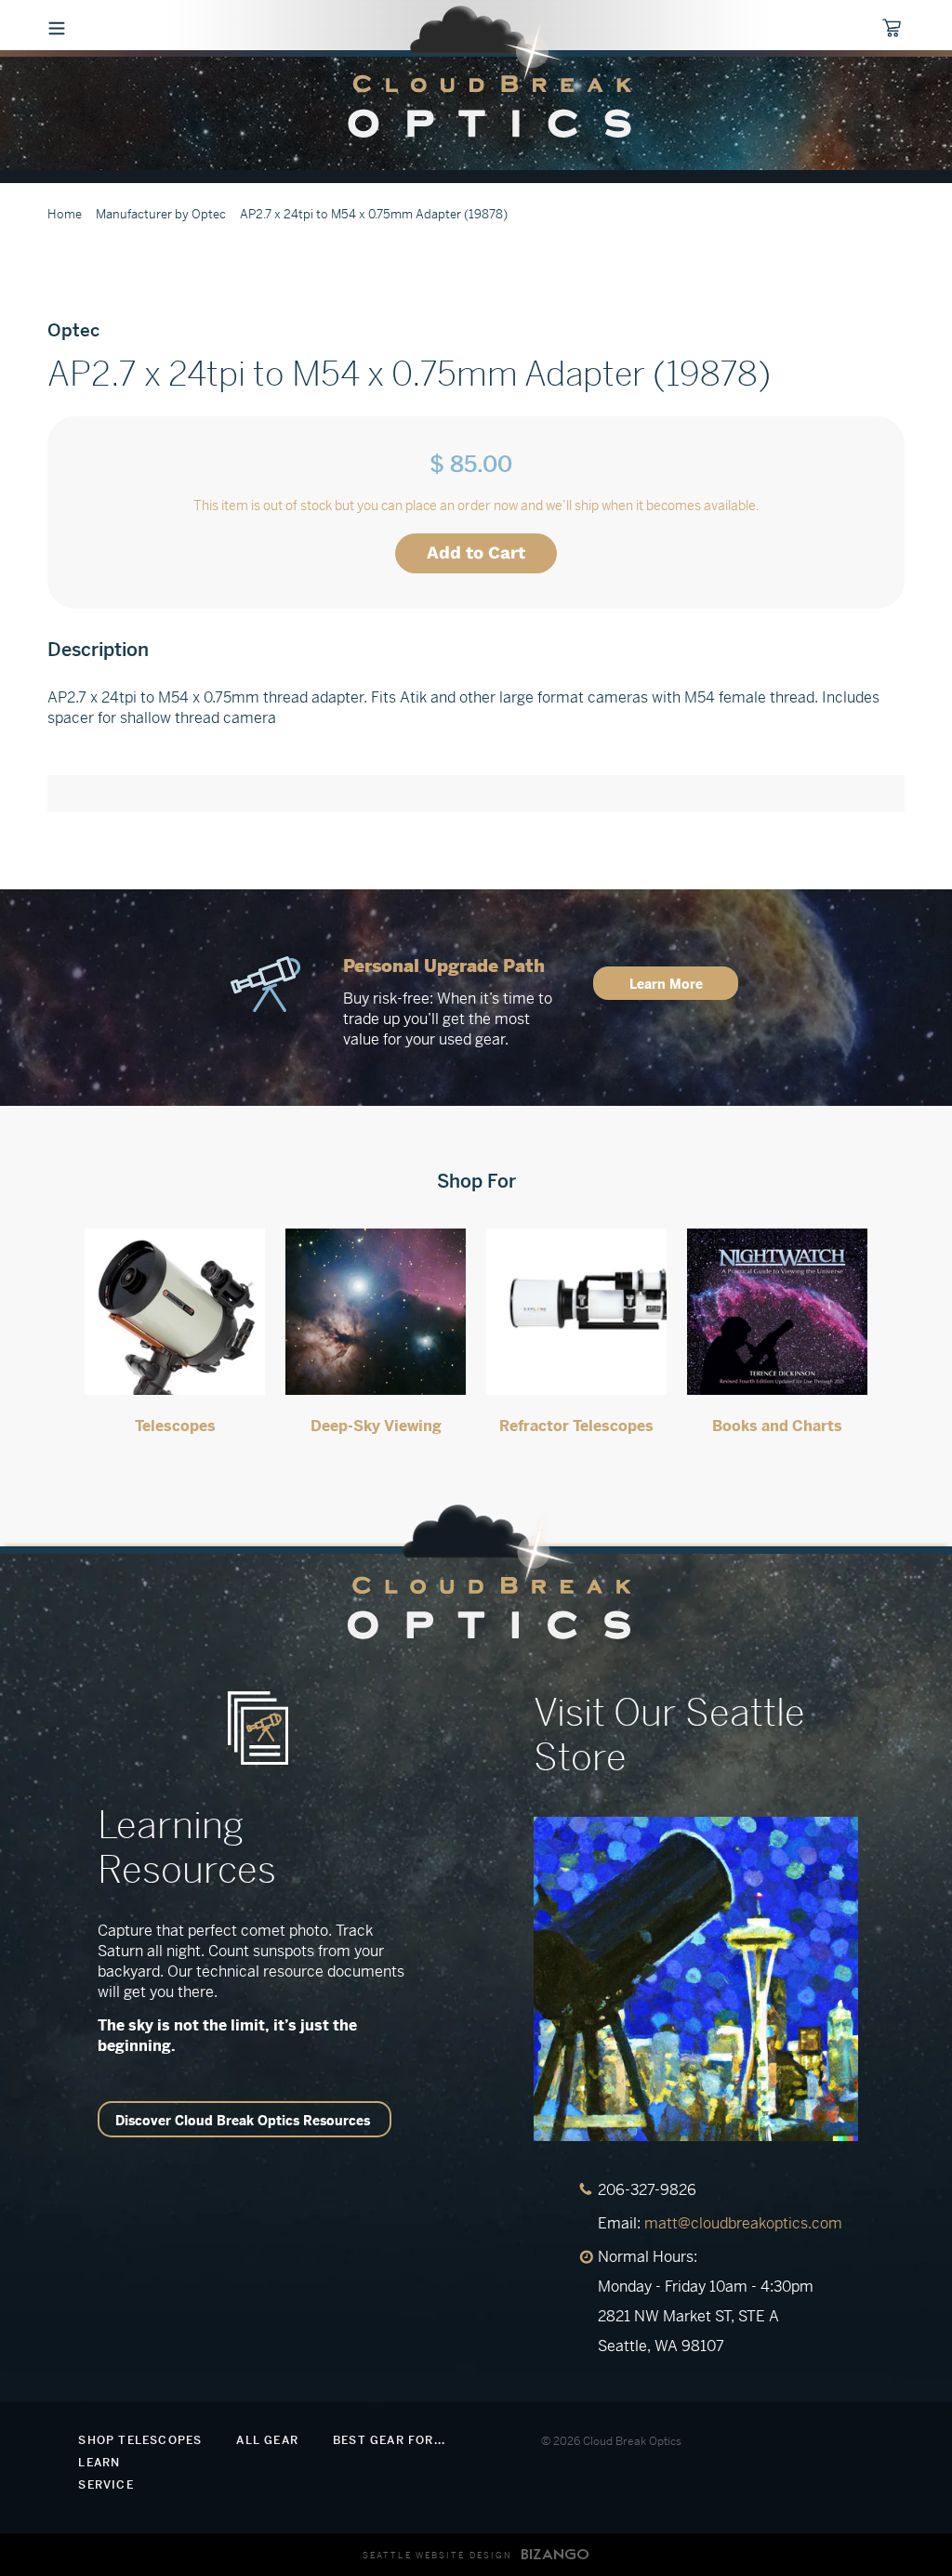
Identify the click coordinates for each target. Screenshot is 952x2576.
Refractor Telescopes (576, 1426)
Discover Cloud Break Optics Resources (243, 2121)
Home (65, 214)
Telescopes (175, 1426)
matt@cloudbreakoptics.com (743, 2223)
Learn (99, 2463)
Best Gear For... (389, 2440)
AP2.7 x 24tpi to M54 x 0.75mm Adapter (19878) (374, 214)
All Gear (267, 2440)
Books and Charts (777, 1426)
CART (883, 26)
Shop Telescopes (140, 2440)
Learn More (666, 984)
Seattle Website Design (437, 2556)
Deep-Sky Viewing (376, 1426)
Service (106, 2485)
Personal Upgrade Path (444, 966)
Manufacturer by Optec (161, 214)
